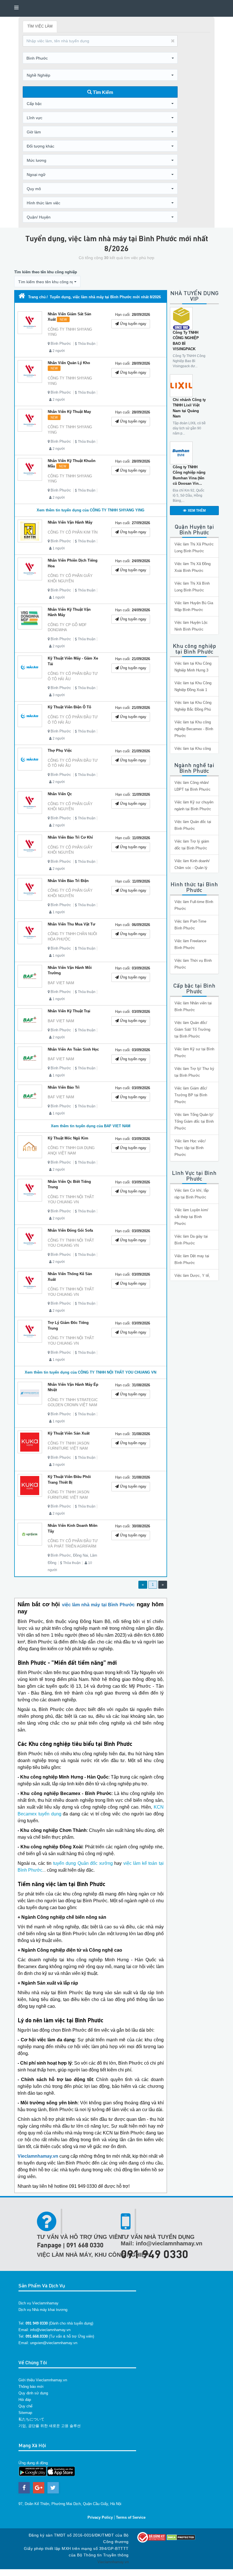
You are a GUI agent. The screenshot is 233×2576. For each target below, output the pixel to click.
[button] (100, 58)
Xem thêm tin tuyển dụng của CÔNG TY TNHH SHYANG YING (91, 510)
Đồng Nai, (81, 1555)
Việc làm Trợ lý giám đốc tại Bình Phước (192, 845)
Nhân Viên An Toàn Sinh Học (73, 1049)
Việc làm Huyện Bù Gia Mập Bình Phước (194, 606)
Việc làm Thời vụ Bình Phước (193, 964)
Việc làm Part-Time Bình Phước (190, 925)
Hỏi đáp (25, 2400)
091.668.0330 (37, 2336)
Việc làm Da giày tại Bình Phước (191, 1240)
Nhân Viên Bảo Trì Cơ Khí (70, 837)
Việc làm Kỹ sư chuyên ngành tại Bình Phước (194, 806)
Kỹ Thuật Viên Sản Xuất (69, 1433)
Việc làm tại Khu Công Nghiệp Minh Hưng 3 (193, 667)
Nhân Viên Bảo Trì (64, 1087)
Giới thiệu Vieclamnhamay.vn (43, 2380)
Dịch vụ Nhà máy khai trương (43, 2310)
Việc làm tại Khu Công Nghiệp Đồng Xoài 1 (193, 686)
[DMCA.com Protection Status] (181, 2537)
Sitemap (25, 2413)
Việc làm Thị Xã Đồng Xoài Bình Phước (193, 567)
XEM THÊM (197, 511)
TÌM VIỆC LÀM (40, 26)
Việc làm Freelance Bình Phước (190, 944)
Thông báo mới (31, 2387)
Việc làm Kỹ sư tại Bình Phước (194, 1052)
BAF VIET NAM (61, 983)
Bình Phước (61, 344)
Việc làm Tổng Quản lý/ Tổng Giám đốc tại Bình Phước (194, 1121)
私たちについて (31, 2419)
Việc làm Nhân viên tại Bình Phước (193, 1006)
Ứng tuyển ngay (133, 324)
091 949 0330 (155, 2254)
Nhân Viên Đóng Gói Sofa (70, 1230)
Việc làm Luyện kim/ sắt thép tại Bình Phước (191, 1217)
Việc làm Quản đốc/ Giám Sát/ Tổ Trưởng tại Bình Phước (192, 1029)
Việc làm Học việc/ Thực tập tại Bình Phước (190, 1148)
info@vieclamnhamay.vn (50, 2330)
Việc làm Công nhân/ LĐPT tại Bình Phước (193, 786)
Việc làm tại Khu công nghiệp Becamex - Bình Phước (194, 729)
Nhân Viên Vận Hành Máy (70, 522)
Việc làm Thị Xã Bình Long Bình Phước (192, 587)
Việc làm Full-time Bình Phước (194, 905)
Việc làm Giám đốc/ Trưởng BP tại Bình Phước (191, 1095)
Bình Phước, (61, 1555)
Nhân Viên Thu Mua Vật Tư (71, 924)
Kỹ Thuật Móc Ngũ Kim (68, 1138)
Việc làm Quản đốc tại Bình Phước (193, 825)
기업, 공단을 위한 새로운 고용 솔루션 (50, 2426)
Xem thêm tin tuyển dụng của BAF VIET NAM (91, 1126)
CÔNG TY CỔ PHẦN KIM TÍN (73, 532)
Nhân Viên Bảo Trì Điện (68, 881)
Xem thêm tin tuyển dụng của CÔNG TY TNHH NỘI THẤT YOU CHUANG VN (91, 1372)
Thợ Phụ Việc (60, 750)
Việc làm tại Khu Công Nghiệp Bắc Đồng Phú (193, 706)
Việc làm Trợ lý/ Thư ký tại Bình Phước (194, 1072)
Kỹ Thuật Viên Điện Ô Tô (69, 707)
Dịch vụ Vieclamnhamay (39, 2303)
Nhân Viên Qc (60, 794)
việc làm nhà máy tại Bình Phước (98, 1605)
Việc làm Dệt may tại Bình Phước (192, 1259)
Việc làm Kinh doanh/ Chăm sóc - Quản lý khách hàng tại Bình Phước (192, 871)
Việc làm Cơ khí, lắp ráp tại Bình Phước (192, 1194)
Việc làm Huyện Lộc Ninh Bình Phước (191, 626)
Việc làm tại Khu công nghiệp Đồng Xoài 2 (193, 752)
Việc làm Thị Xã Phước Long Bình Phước (194, 548)
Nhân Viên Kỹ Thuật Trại (69, 1011)
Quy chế (25, 2406)
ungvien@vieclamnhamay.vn (54, 2343)
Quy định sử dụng (33, 2393)
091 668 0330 (85, 2245)
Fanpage (49, 2245)
